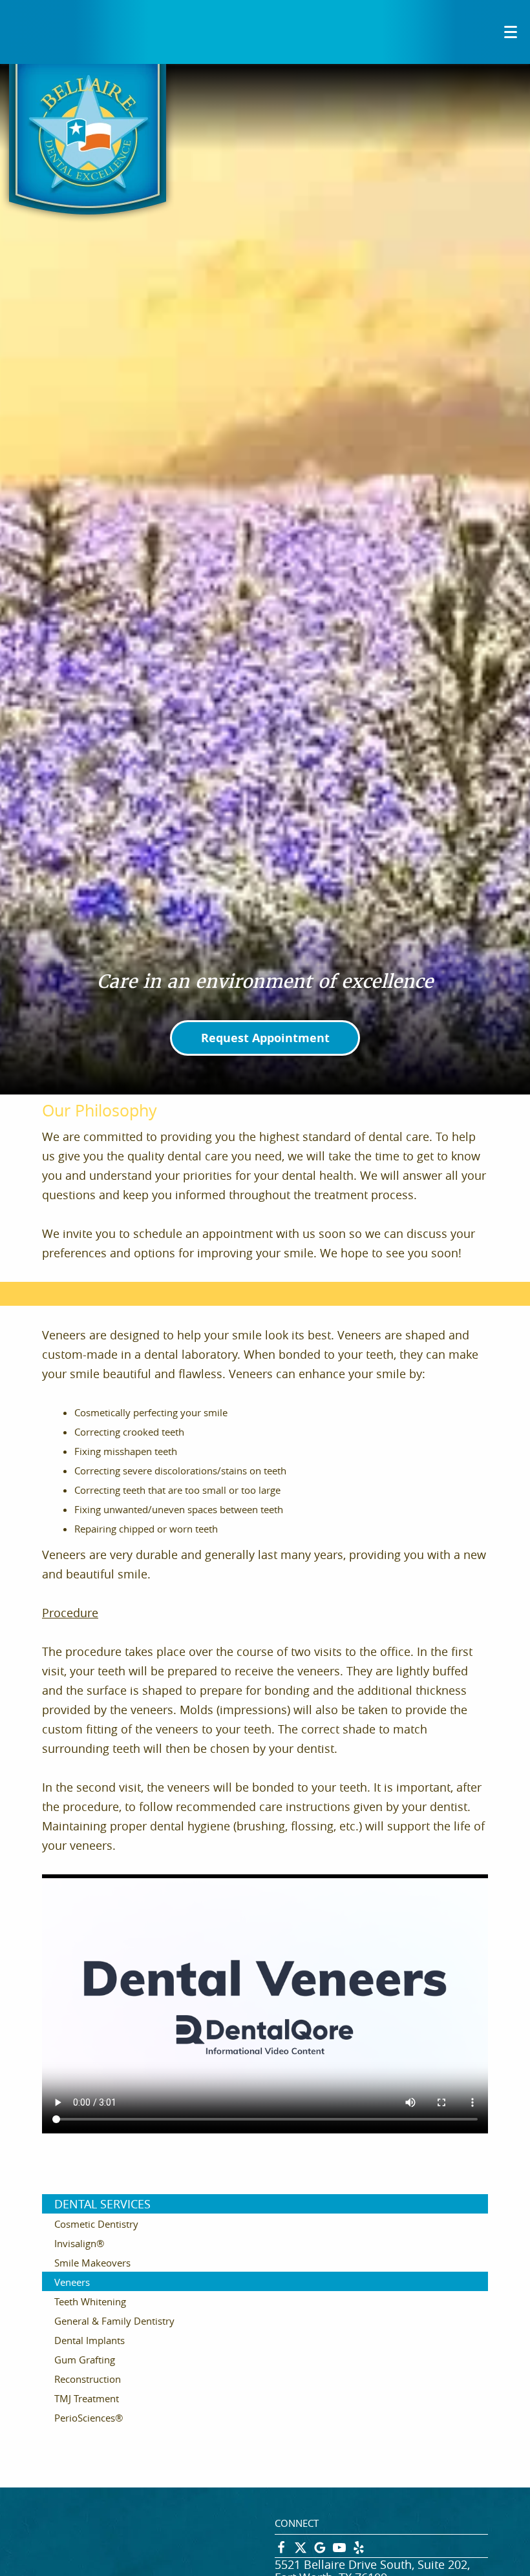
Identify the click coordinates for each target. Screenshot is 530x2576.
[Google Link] (320, 2551)
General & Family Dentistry (114, 2321)
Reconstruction (88, 2379)
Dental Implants (90, 2340)
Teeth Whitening (90, 2301)
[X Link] (301, 2551)
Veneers (72, 2282)
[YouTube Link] (339, 2551)
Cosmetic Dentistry (96, 2224)
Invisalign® (79, 2243)
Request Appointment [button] (265, 1038)
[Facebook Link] (281, 2551)
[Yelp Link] (359, 2551)
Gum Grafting (85, 2360)
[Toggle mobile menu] (511, 32)
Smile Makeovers (92, 2263)
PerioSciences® (89, 2418)
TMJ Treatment (87, 2398)
